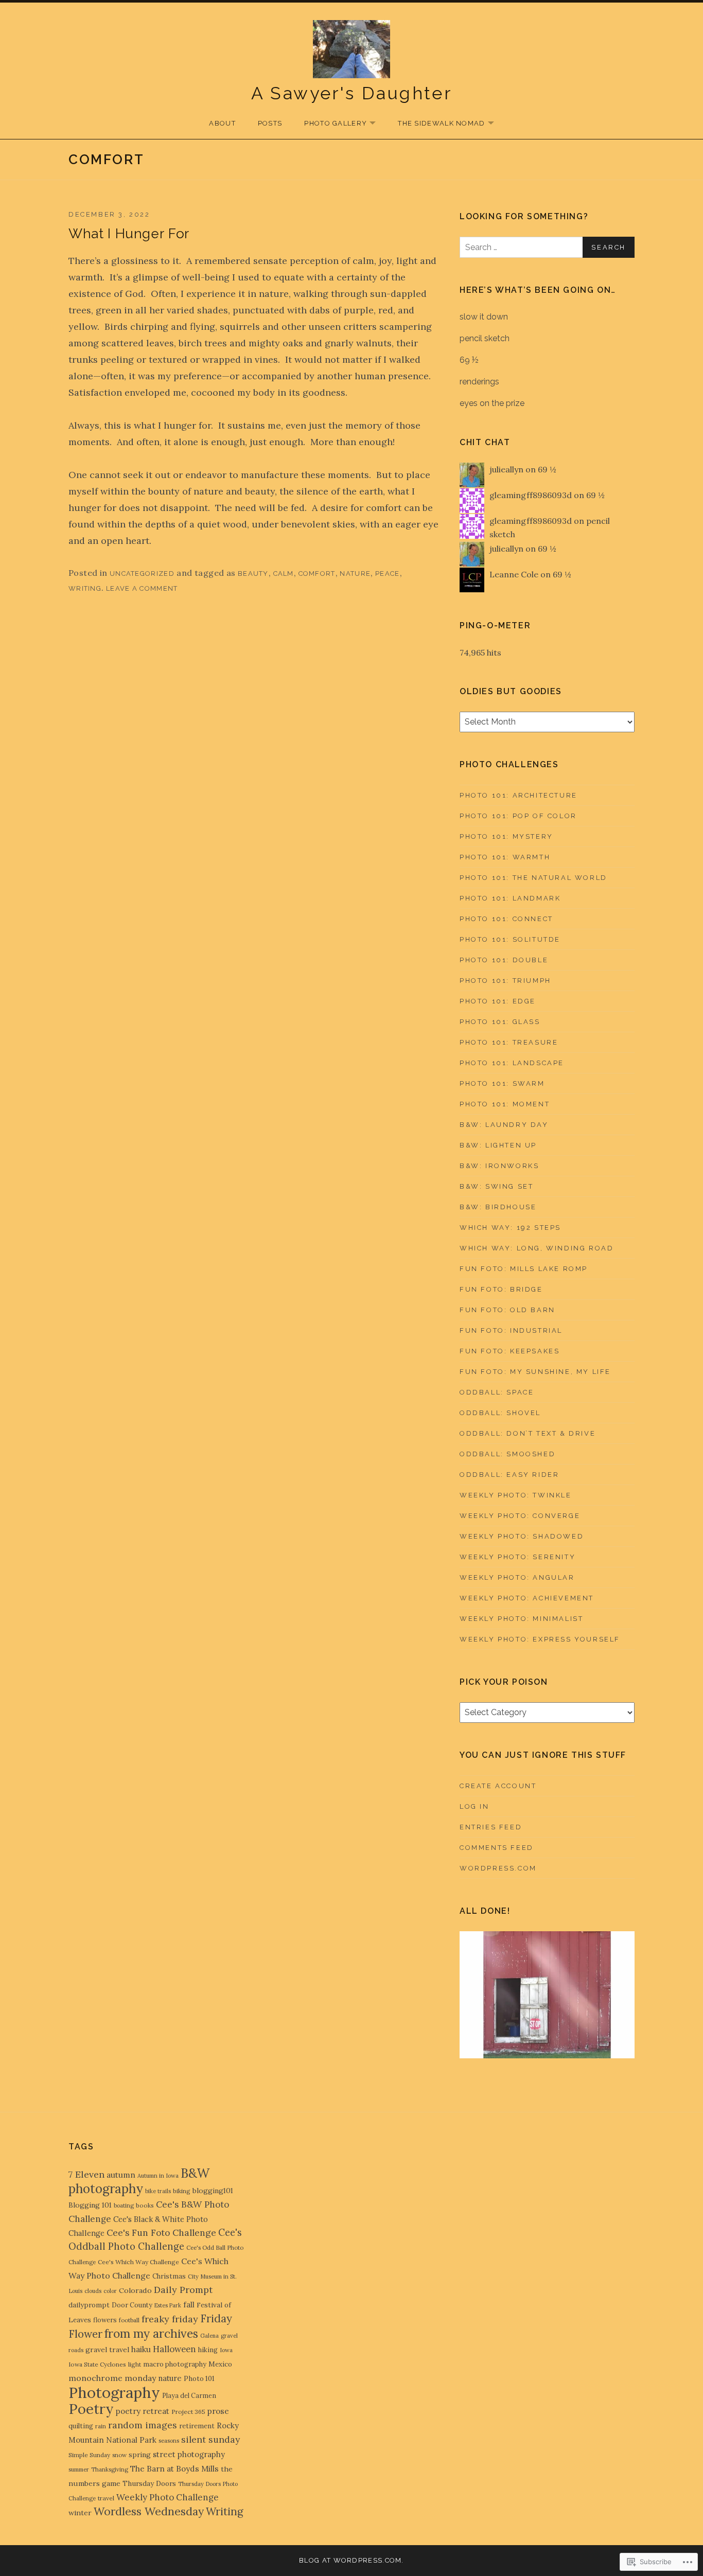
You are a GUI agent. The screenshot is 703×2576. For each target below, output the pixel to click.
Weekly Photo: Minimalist (521, 1619)
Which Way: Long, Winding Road (537, 1248)
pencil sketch (485, 338)
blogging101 (213, 2191)
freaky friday (170, 2319)
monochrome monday (112, 2378)
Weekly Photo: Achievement (527, 1598)
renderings (479, 382)
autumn (121, 2175)
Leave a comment (142, 588)
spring (140, 2455)
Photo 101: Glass (500, 1022)
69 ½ (469, 360)
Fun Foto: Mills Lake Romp (524, 1269)
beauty (253, 574)
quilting (81, 2426)
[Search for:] (547, 247)
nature (355, 574)
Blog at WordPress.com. (351, 2560)
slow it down (484, 317)
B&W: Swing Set (496, 1186)
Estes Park (168, 2305)
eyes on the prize (492, 403)
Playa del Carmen (189, 2395)
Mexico (220, 2364)
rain (101, 2426)
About (222, 123)
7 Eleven (86, 2174)
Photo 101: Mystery (506, 836)
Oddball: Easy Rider (509, 1475)
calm (284, 574)
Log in (474, 1806)
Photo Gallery (330, 124)
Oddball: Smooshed (507, 1454)
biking (182, 2191)
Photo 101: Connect (506, 919)
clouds (93, 2291)
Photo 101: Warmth (505, 857)
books (145, 2205)
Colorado (135, 2290)
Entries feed (491, 1827)
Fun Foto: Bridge (501, 1289)
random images (143, 2425)
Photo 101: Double (504, 960)
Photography (114, 2392)
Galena (209, 2336)
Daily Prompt (183, 2290)
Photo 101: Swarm (502, 1083)
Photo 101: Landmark (510, 898)
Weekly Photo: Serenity (517, 1557)
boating (124, 2206)
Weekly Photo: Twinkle (516, 1495)
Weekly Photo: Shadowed (522, 1536)
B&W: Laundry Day (504, 1125)
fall (189, 2305)
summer (79, 2469)
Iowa (226, 2350)
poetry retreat (143, 2411)
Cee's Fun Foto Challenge (161, 2233)
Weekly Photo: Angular (517, 1577)
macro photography (175, 2364)
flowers (105, 2320)
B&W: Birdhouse (498, 1207)
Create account (498, 1786)
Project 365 (188, 2412)
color (110, 2291)
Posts (270, 123)
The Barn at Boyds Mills (174, 2468)
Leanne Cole (514, 574)
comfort (317, 574)
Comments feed (497, 1848)
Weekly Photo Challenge (168, 2497)
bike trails (158, 2191)
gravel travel (107, 2350)
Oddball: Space (497, 1392)
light (135, 2364)
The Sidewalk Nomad (436, 124)
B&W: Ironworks (499, 1166)
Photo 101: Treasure (509, 1042)
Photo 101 (199, 2379)
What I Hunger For (129, 234)
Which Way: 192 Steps (510, 1228)
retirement (197, 2426)
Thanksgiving (110, 2469)
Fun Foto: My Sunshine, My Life (535, 1372)
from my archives (151, 2333)
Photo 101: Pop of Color (518, 816)
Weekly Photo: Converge (520, 1516)
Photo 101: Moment (505, 1104)
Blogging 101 (90, 2205)
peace (388, 574)
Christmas (169, 2276)
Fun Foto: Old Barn (507, 1310)
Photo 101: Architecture (519, 795)
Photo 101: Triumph (505, 981)
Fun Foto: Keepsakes (509, 1351)
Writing (85, 588)
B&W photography (139, 2181)
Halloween (174, 2349)
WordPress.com (498, 1868)
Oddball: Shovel (500, 1413)
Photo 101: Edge (498, 1001)
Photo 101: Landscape (512, 1063)
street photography (189, 2454)
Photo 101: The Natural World (533, 878)
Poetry (91, 2409)
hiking (208, 2350)
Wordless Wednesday (149, 2511)
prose (218, 2411)
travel (106, 2498)
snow (119, 2455)
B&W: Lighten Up (498, 1145)
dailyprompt (89, 2305)
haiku (141, 2349)
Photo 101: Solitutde (510, 939)
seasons (169, 2441)
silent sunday (210, 2439)
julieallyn (506, 469)
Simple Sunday (89, 2455)
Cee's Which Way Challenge (138, 2262)
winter (80, 2513)
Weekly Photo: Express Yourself (540, 1639)
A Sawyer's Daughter (352, 93)
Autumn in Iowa (158, 2176)
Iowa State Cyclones (97, 2364)
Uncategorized (142, 574)
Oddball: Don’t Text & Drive (528, 1433)
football (129, 2320)
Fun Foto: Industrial (511, 1330)
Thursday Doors (149, 2483)
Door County (132, 2305)
